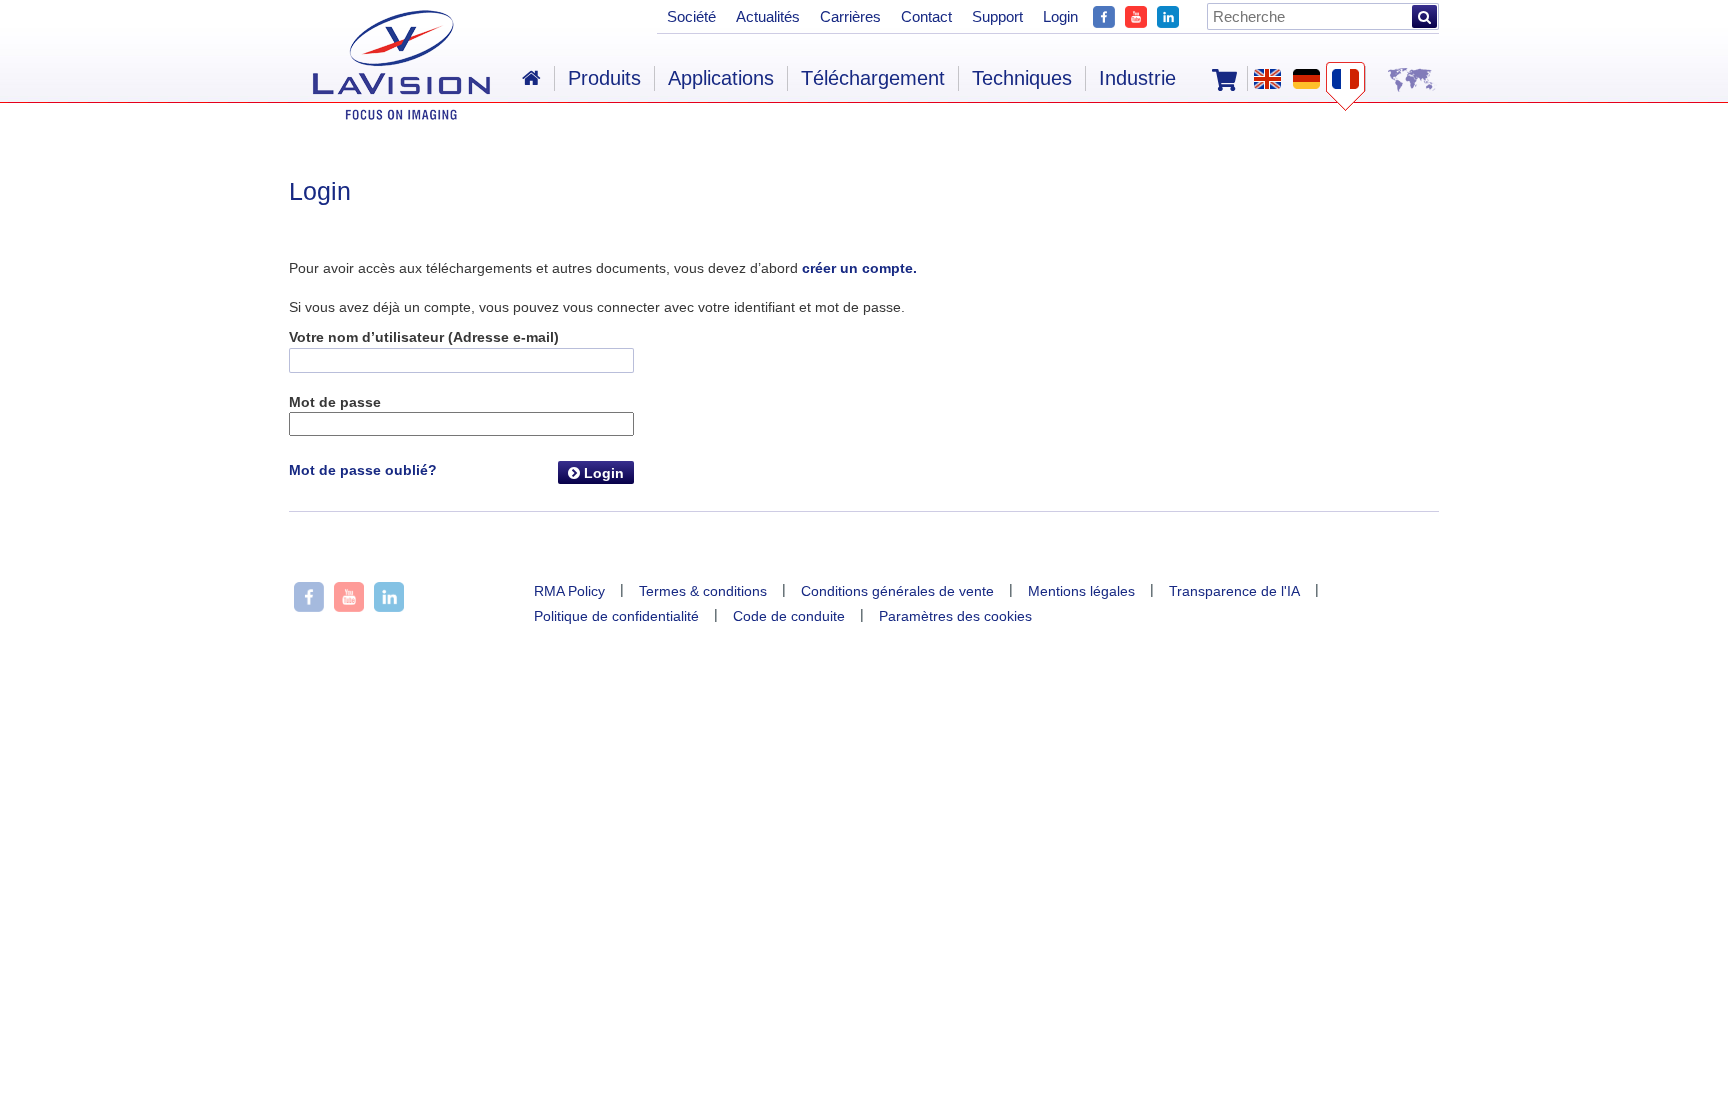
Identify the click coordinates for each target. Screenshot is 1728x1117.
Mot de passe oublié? (363, 470)
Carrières (850, 16)
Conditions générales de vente (897, 591)
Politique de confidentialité (616, 616)
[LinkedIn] (1168, 14)
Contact (926, 16)
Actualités (768, 16)
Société (691, 16)
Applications (721, 78)
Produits (604, 78)
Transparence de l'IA (1234, 591)
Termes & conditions (703, 591)
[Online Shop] (1224, 78)
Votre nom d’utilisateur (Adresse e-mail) (424, 337)
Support (997, 16)
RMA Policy (569, 591)
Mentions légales (1081, 591)
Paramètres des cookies (955, 616)
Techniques (1022, 78)
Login (602, 473)
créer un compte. (859, 268)
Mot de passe (335, 402)
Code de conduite (789, 616)
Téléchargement (873, 78)
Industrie (1137, 78)
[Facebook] (1104, 14)
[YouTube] (1136, 14)
